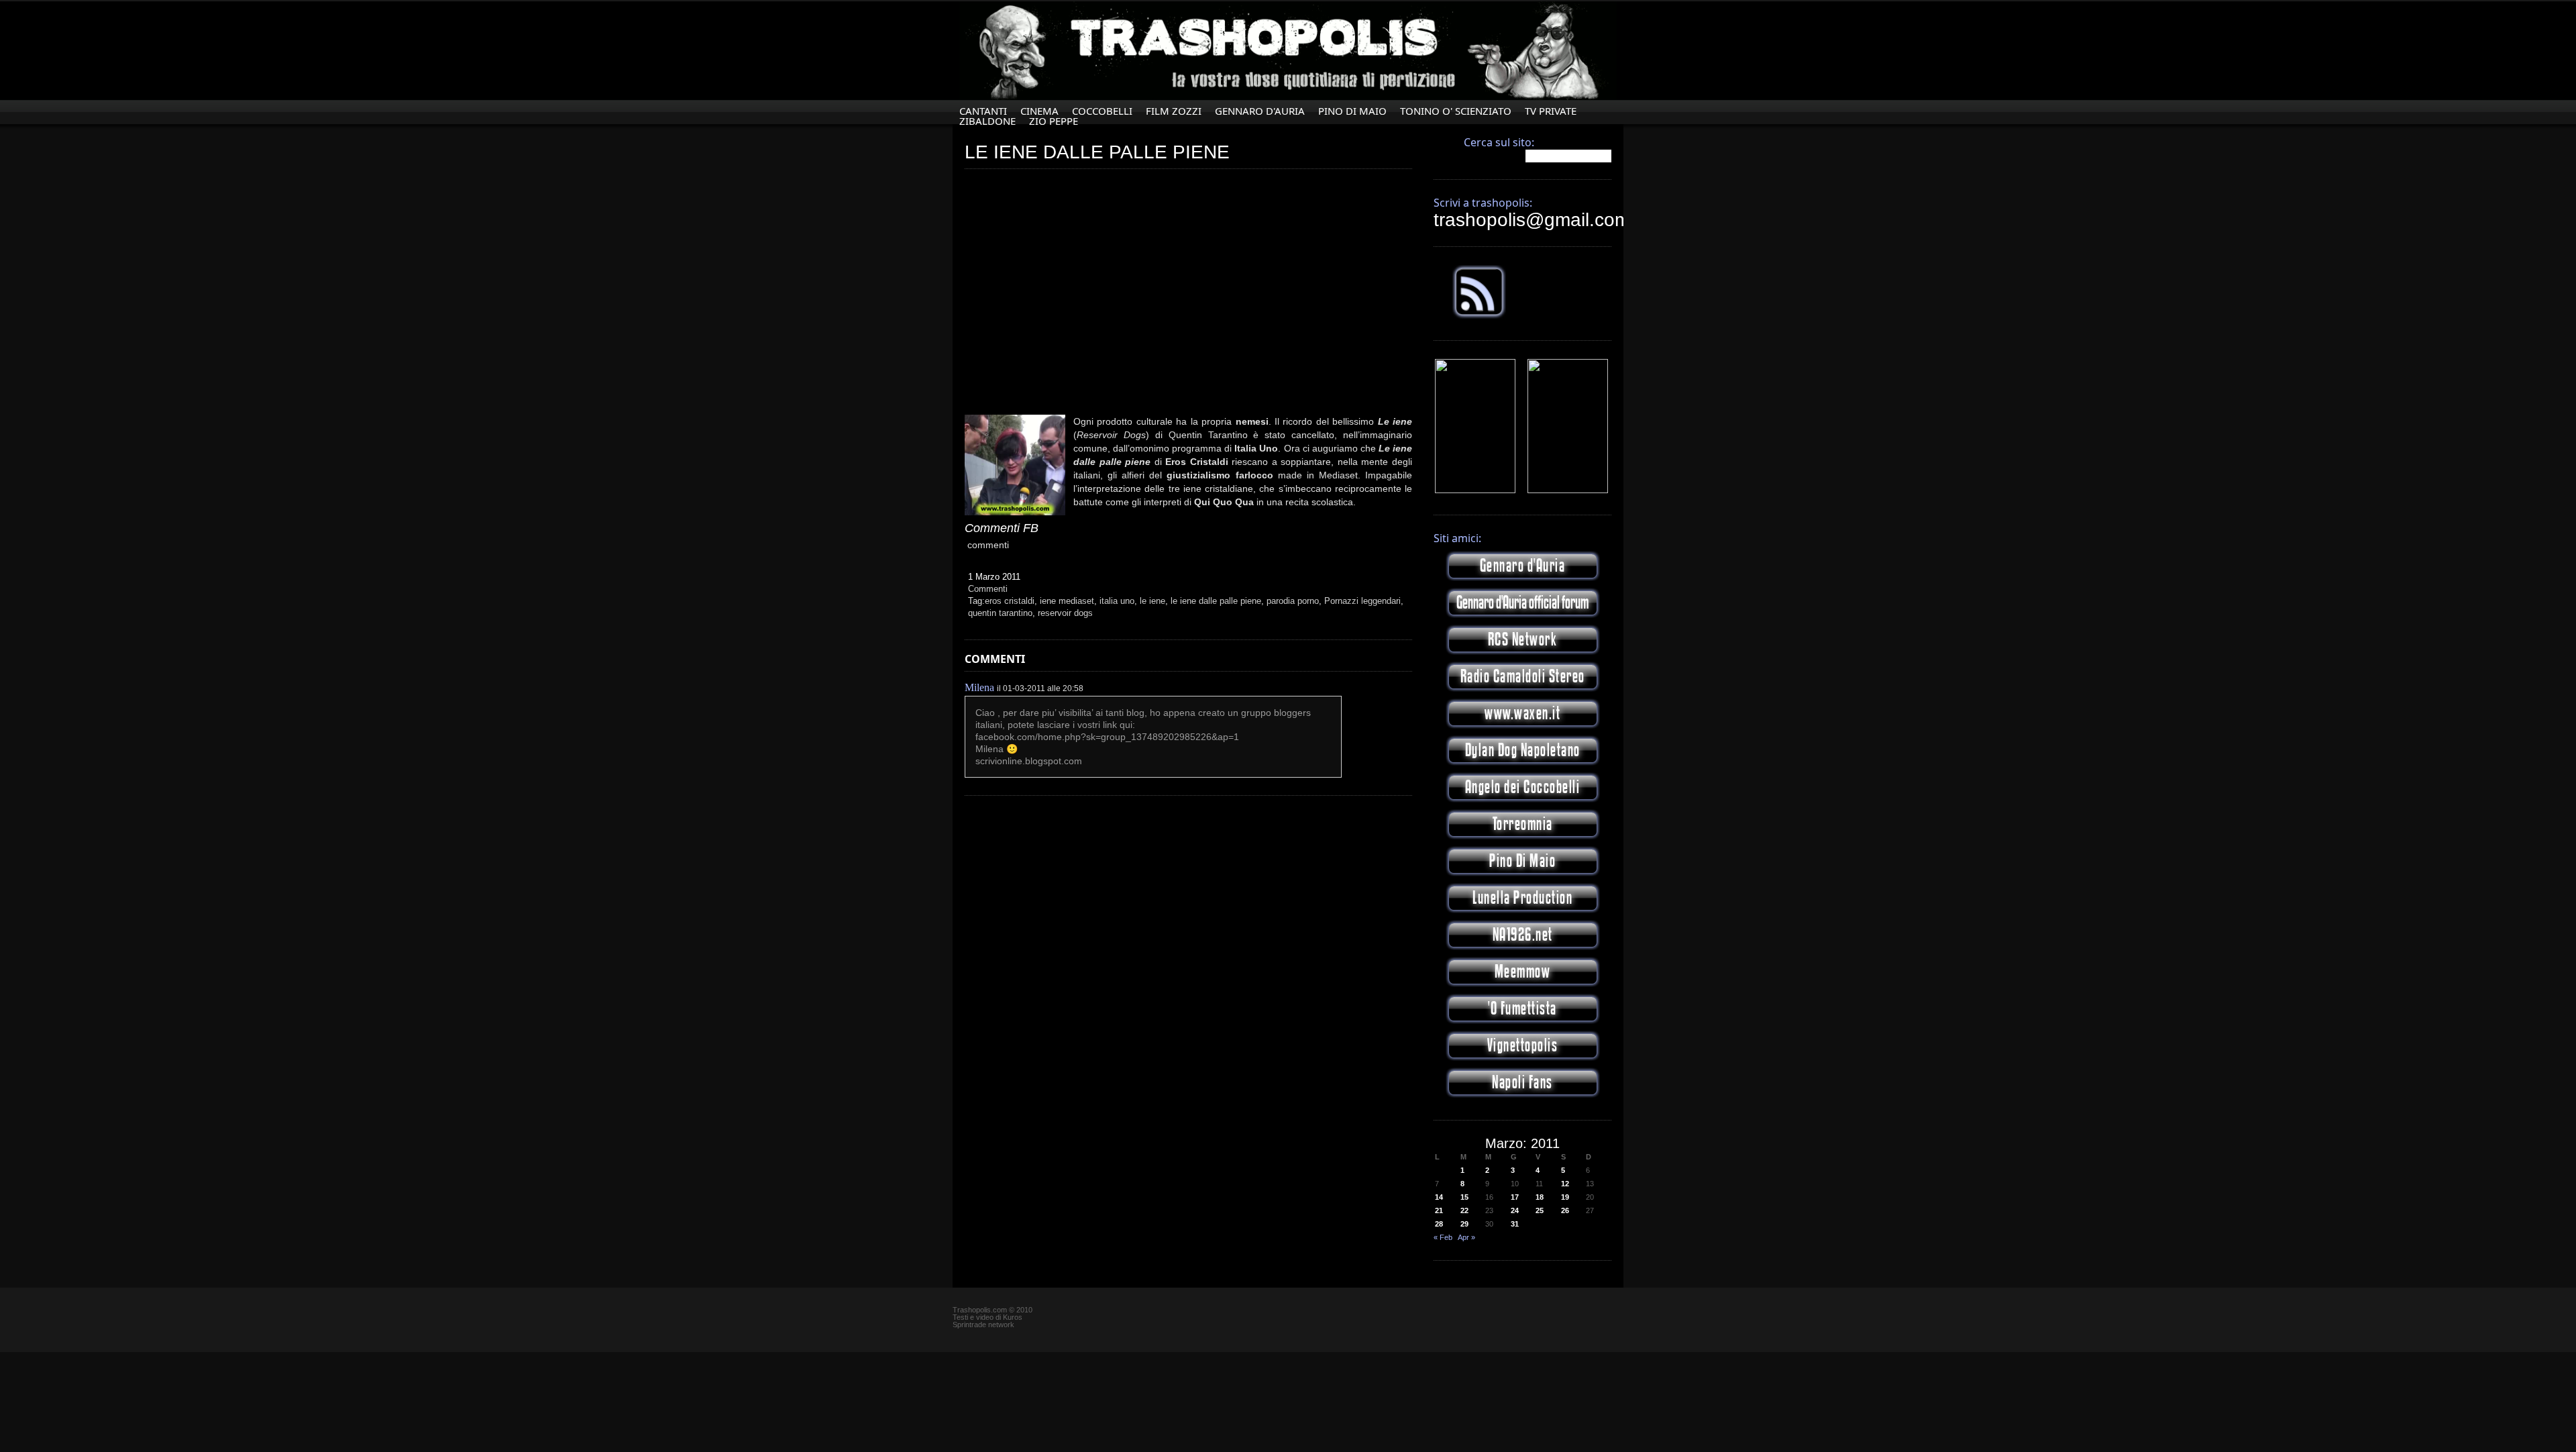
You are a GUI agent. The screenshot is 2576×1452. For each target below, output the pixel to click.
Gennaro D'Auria (1260, 111)
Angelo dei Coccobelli (1523, 787)
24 (1515, 1210)
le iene (1152, 601)
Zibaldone (987, 121)
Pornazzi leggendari (1362, 601)
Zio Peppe (1054, 121)
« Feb (1443, 1237)
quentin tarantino (1000, 613)
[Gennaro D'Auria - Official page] (1568, 490)
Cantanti (983, 111)
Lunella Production (1522, 898)
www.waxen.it (1522, 714)
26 (1565, 1210)
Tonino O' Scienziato (1456, 111)
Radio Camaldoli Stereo (1523, 677)
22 (1464, 1210)
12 (1565, 1184)
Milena (979, 687)
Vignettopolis (1523, 1046)
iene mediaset (1067, 601)
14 (1439, 1197)
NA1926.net (1523, 935)
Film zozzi (1174, 111)
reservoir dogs (1065, 613)
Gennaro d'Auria (1523, 566)
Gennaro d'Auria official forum (1522, 603)
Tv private (1551, 111)
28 (1439, 1224)
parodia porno (1293, 601)
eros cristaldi (1010, 601)
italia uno (1117, 601)
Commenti (988, 589)
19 (1565, 1197)
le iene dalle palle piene (1216, 601)
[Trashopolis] (1475, 490)
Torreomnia (1523, 824)
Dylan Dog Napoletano (1523, 750)
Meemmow (1523, 972)
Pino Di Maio (1352, 111)
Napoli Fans (1522, 1083)
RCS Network (1523, 640)
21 (1439, 1210)
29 (1464, 1224)
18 (1540, 1197)
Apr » (1466, 1237)
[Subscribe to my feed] (1479, 316)
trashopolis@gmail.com (1532, 220)
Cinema (1039, 111)
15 (1464, 1197)
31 (1515, 1224)
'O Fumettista (1522, 1009)
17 (1515, 1197)
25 (1540, 1210)
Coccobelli (1102, 111)
